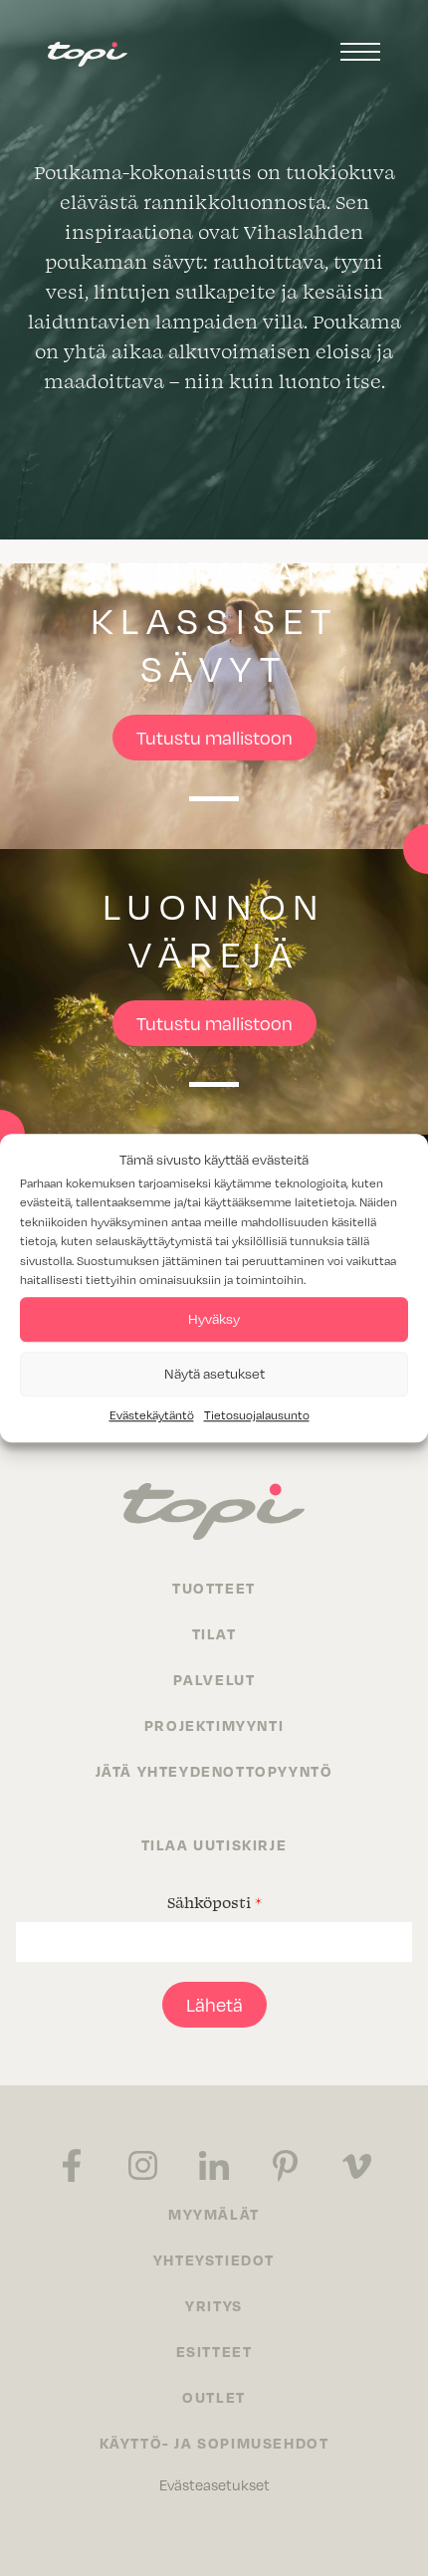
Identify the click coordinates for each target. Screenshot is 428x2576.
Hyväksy (214, 1318)
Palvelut (214, 1679)
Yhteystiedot (214, 2259)
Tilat (214, 1633)
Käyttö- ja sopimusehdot (214, 2443)
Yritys (214, 2305)
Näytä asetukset (214, 1373)
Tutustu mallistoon (214, 737)
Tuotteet (214, 1588)
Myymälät (214, 2214)
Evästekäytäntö (152, 1414)
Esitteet (214, 2351)
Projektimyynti (214, 1725)
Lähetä (214, 2004)
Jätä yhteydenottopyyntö (214, 1771)
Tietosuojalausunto (257, 1414)
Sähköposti (214, 1902)
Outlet (214, 2397)
